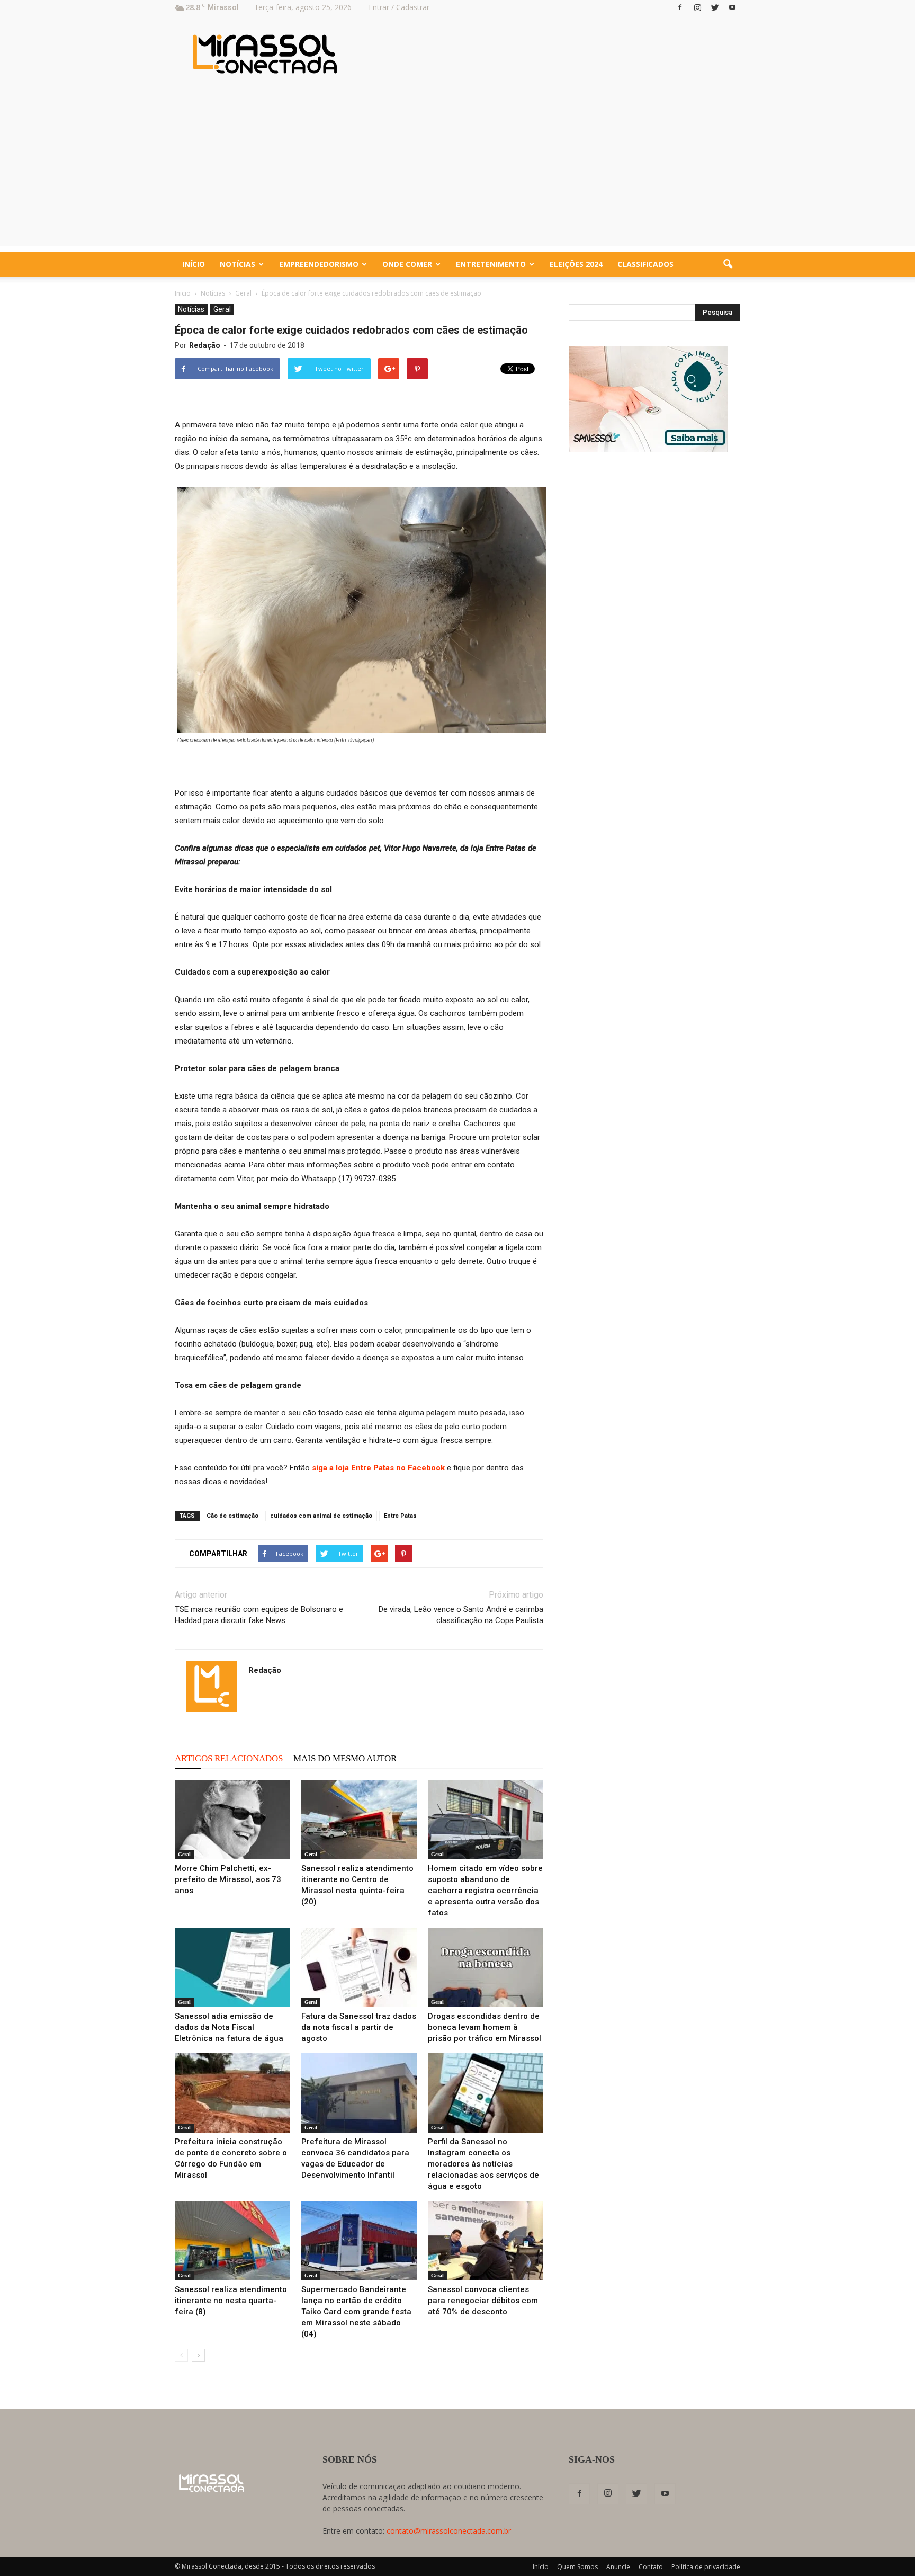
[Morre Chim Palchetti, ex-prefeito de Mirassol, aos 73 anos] (232, 1820)
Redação (205, 345)
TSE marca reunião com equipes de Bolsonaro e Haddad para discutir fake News (259, 1615)
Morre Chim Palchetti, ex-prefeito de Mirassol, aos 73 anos (228, 1879)
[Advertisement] (457, 172)
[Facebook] (680, 7)
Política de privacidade (706, 2567)
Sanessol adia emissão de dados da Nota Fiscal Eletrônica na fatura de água (229, 2027)
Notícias (237, 264)
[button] (728, 264)
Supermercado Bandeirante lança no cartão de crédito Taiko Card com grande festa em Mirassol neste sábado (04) (356, 2312)
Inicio (183, 293)
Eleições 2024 (576, 264)
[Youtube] (732, 7)
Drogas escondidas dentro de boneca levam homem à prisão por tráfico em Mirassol (485, 2027)
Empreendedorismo (319, 264)
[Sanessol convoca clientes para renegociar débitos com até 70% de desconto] (486, 2241)
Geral (222, 309)
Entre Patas (400, 1516)
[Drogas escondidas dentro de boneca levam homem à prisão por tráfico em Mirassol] (486, 1967)
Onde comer (407, 264)
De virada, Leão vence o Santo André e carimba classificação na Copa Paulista (461, 1615)
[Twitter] (715, 7)
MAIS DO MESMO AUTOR (345, 1758)
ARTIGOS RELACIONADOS (229, 1758)
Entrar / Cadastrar (399, 7)
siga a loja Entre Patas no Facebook (378, 1468)
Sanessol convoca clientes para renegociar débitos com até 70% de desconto (483, 2301)
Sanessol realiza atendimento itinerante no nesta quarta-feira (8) (231, 2301)
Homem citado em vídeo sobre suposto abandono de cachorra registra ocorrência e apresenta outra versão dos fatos (485, 1891)
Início (194, 264)
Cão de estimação (232, 1516)
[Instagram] (697, 7)
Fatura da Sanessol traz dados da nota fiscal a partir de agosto (359, 2027)
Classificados (645, 264)
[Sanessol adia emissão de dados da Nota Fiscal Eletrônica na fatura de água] (232, 1967)
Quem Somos (577, 2567)
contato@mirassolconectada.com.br (449, 2531)
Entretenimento (491, 264)
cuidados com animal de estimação (321, 1516)
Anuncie (618, 2567)
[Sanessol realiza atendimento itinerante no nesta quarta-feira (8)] (232, 2241)
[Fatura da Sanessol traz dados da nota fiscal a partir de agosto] (359, 1967)
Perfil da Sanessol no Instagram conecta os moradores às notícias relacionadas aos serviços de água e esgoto (483, 2164)
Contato (651, 2567)
